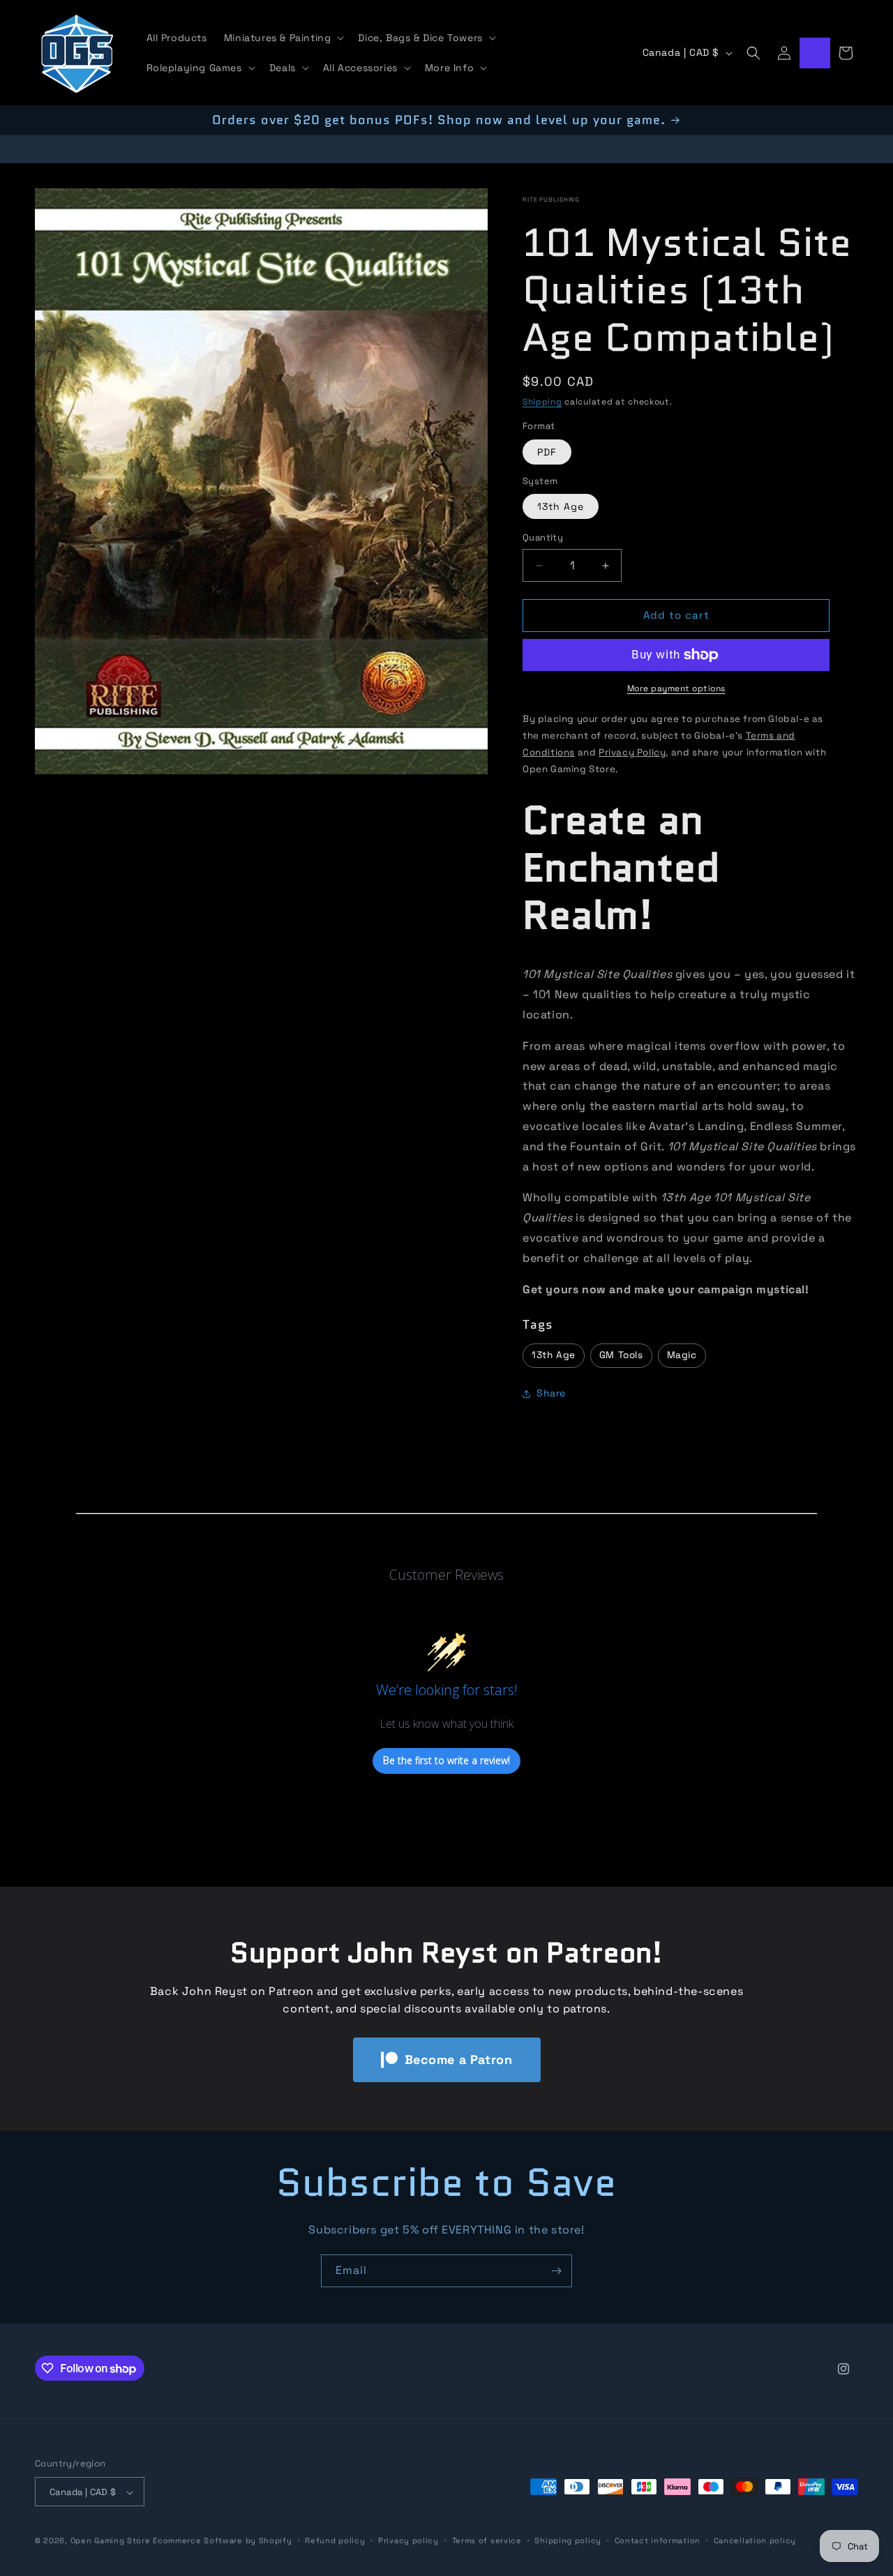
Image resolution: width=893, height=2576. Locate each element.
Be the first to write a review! (446, 1761)
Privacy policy (408, 2540)
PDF (547, 452)
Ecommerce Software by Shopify (222, 2541)
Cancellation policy (755, 2540)
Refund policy (335, 2540)
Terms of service (487, 2540)
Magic (682, 1356)
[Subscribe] (556, 2271)
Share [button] (551, 1394)
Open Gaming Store (111, 2541)
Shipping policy (568, 2540)
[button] (283, 38)
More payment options (676, 688)
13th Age (561, 507)
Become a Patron (459, 2059)
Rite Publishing (551, 199)
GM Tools (621, 1356)
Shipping (542, 402)
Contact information (658, 2540)
